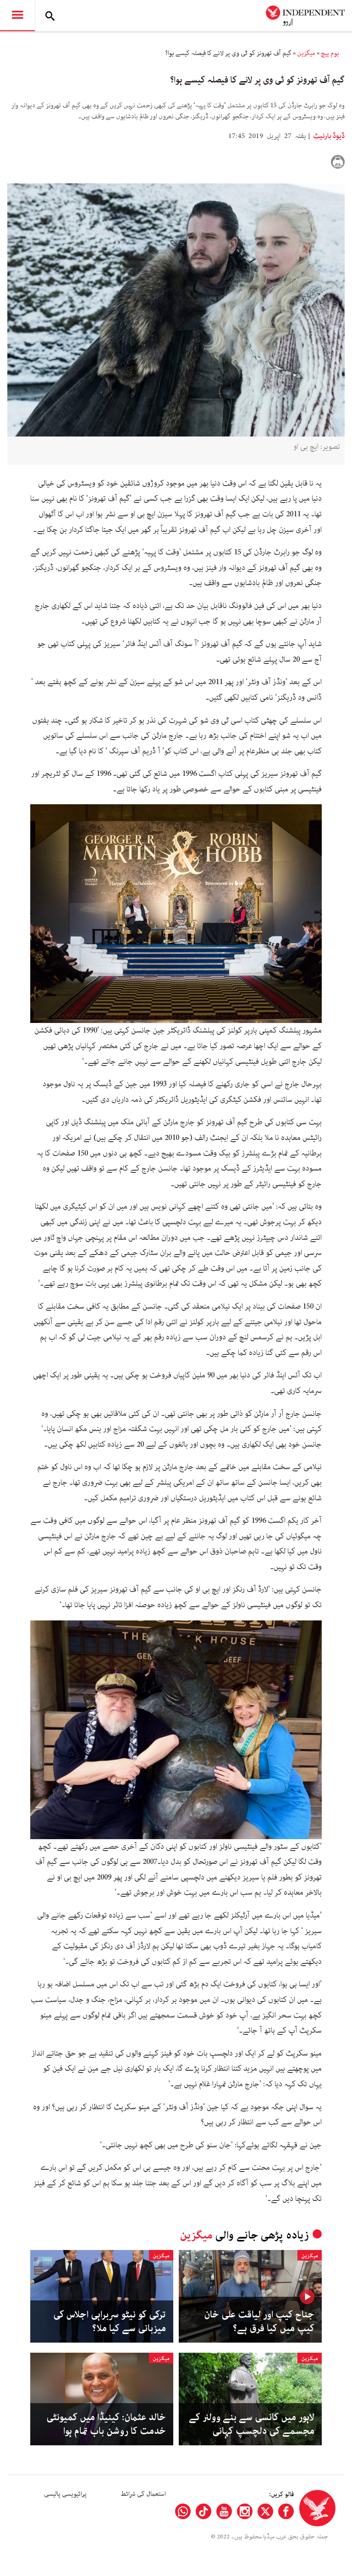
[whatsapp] (183, 2511)
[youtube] (224, 2511)
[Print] (338, 162)
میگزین (306, 53)
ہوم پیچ (330, 53)
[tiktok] (203, 2511)
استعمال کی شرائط (143, 2494)
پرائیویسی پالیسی (65, 2494)
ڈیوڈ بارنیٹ (328, 136)
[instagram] (245, 2511)
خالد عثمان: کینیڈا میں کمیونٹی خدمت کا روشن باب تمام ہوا (106, 2424)
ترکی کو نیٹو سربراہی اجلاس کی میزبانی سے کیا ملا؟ (110, 2322)
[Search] (50, 16)
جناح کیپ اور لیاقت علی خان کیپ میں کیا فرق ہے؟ (259, 2322)
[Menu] (17, 16)
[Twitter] (265, 2511)
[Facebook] (286, 2511)
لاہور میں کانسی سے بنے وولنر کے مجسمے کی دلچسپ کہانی (252, 2424)
